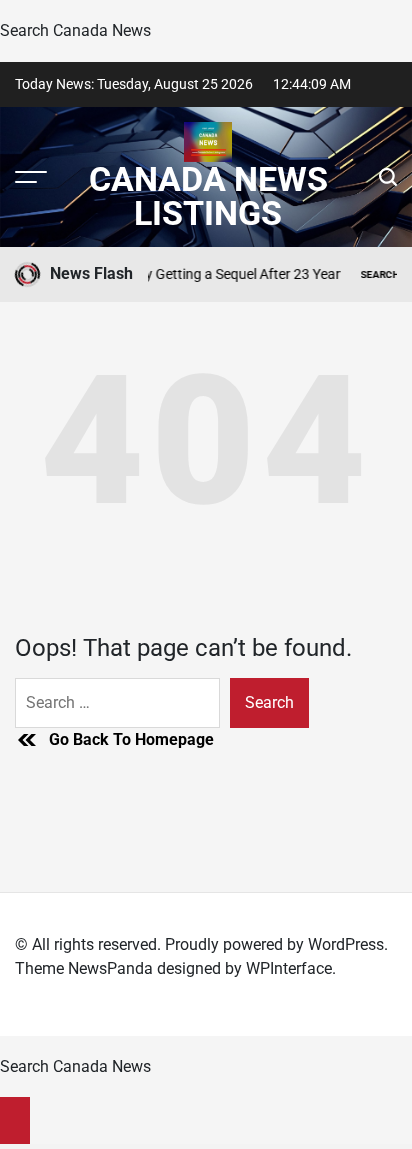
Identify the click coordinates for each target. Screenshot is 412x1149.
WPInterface (289, 968)
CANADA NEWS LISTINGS (208, 196)
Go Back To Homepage (131, 739)
